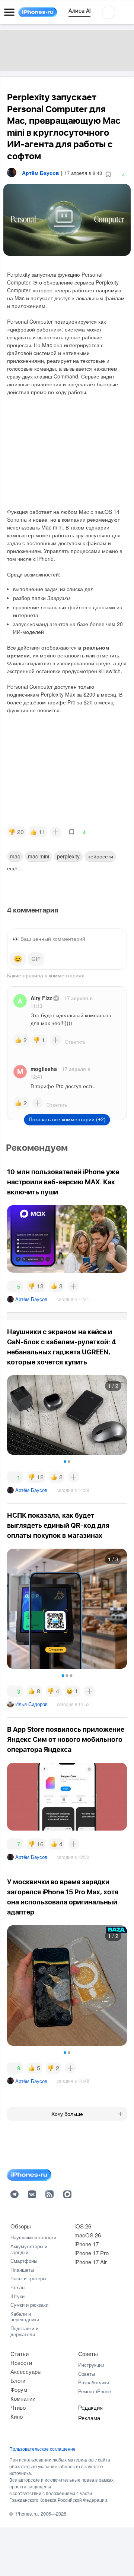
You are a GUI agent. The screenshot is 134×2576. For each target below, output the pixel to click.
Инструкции (91, 2365)
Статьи (20, 2354)
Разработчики (94, 2382)
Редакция (90, 2407)
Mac (15, 856)
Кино (17, 2416)
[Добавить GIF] (36, 959)
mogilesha (44, 1069)
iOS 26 (83, 2226)
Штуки (17, 2296)
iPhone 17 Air (91, 2262)
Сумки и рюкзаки (29, 2305)
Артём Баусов (31, 1299)
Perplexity (68, 856)
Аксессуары (26, 2371)
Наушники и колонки (33, 2237)
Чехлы (18, 2287)
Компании (23, 2398)
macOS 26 (88, 2235)
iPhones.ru (26, 2514)
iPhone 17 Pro (92, 2253)
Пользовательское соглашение (42, 2449)
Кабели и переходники (25, 2317)
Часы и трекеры (28, 2278)
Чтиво (18, 2407)
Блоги (18, 2380)
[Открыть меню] (9, 12)
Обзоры (21, 2226)
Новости (21, 2363)
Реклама (89, 2418)
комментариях (66, 975)
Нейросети (100, 856)
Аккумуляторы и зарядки (29, 2249)
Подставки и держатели (24, 2331)
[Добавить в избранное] (108, 175)
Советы (88, 2354)
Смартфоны (24, 2261)
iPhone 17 (87, 2244)
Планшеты (22, 2270)
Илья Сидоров (31, 1704)
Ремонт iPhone (95, 2391)
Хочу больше (67, 2114)
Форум (19, 2389)
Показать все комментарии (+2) (67, 1119)
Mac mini (39, 856)
